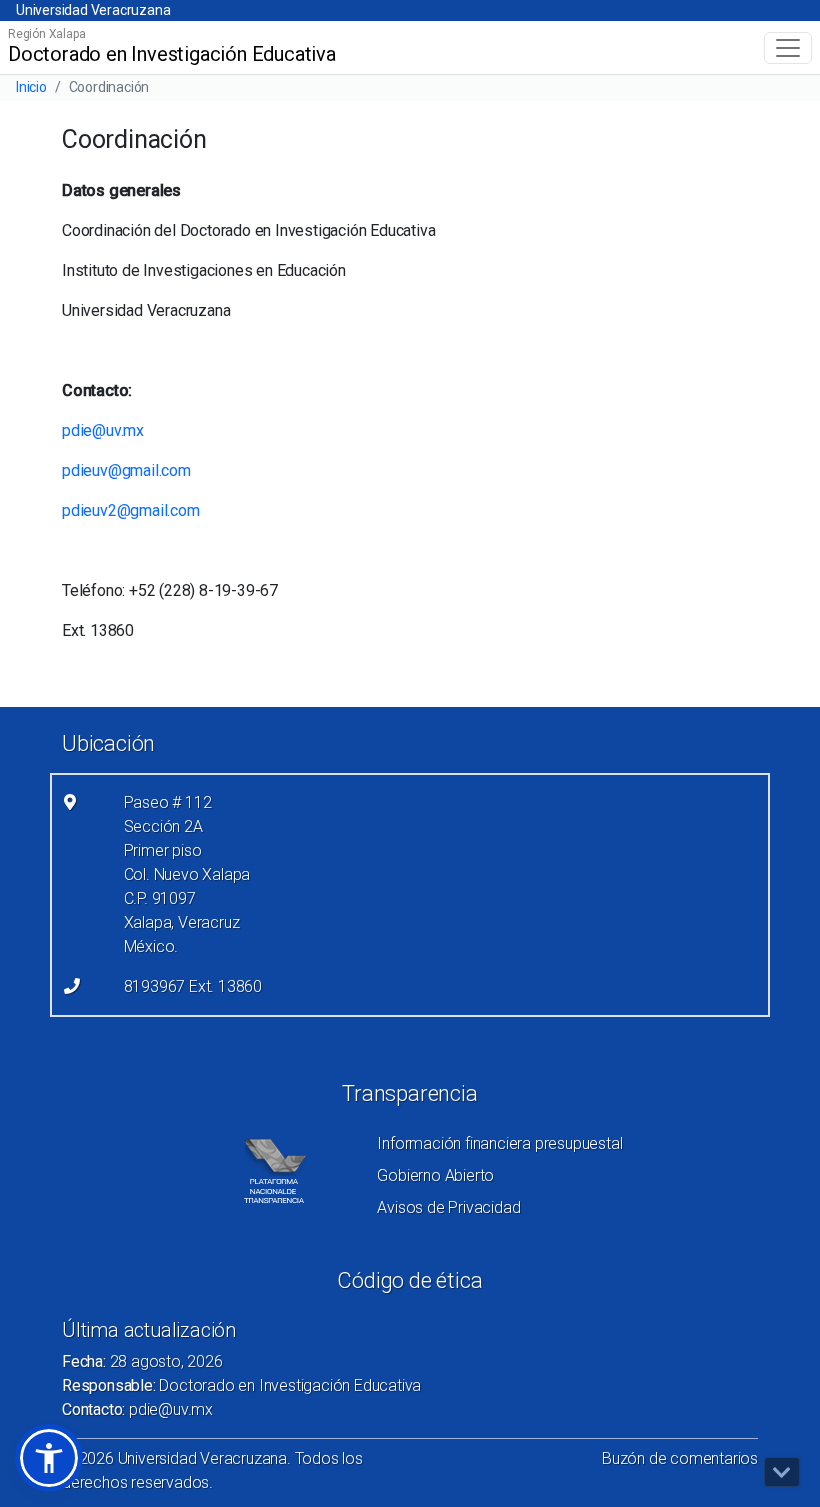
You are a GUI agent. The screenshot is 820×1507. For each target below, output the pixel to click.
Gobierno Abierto (435, 1175)
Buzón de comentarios (680, 1458)
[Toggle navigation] (788, 48)
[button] (49, 1458)
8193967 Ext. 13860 (193, 986)
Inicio (31, 87)
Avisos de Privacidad (448, 1207)
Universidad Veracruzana (93, 10)
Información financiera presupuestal (499, 1143)
